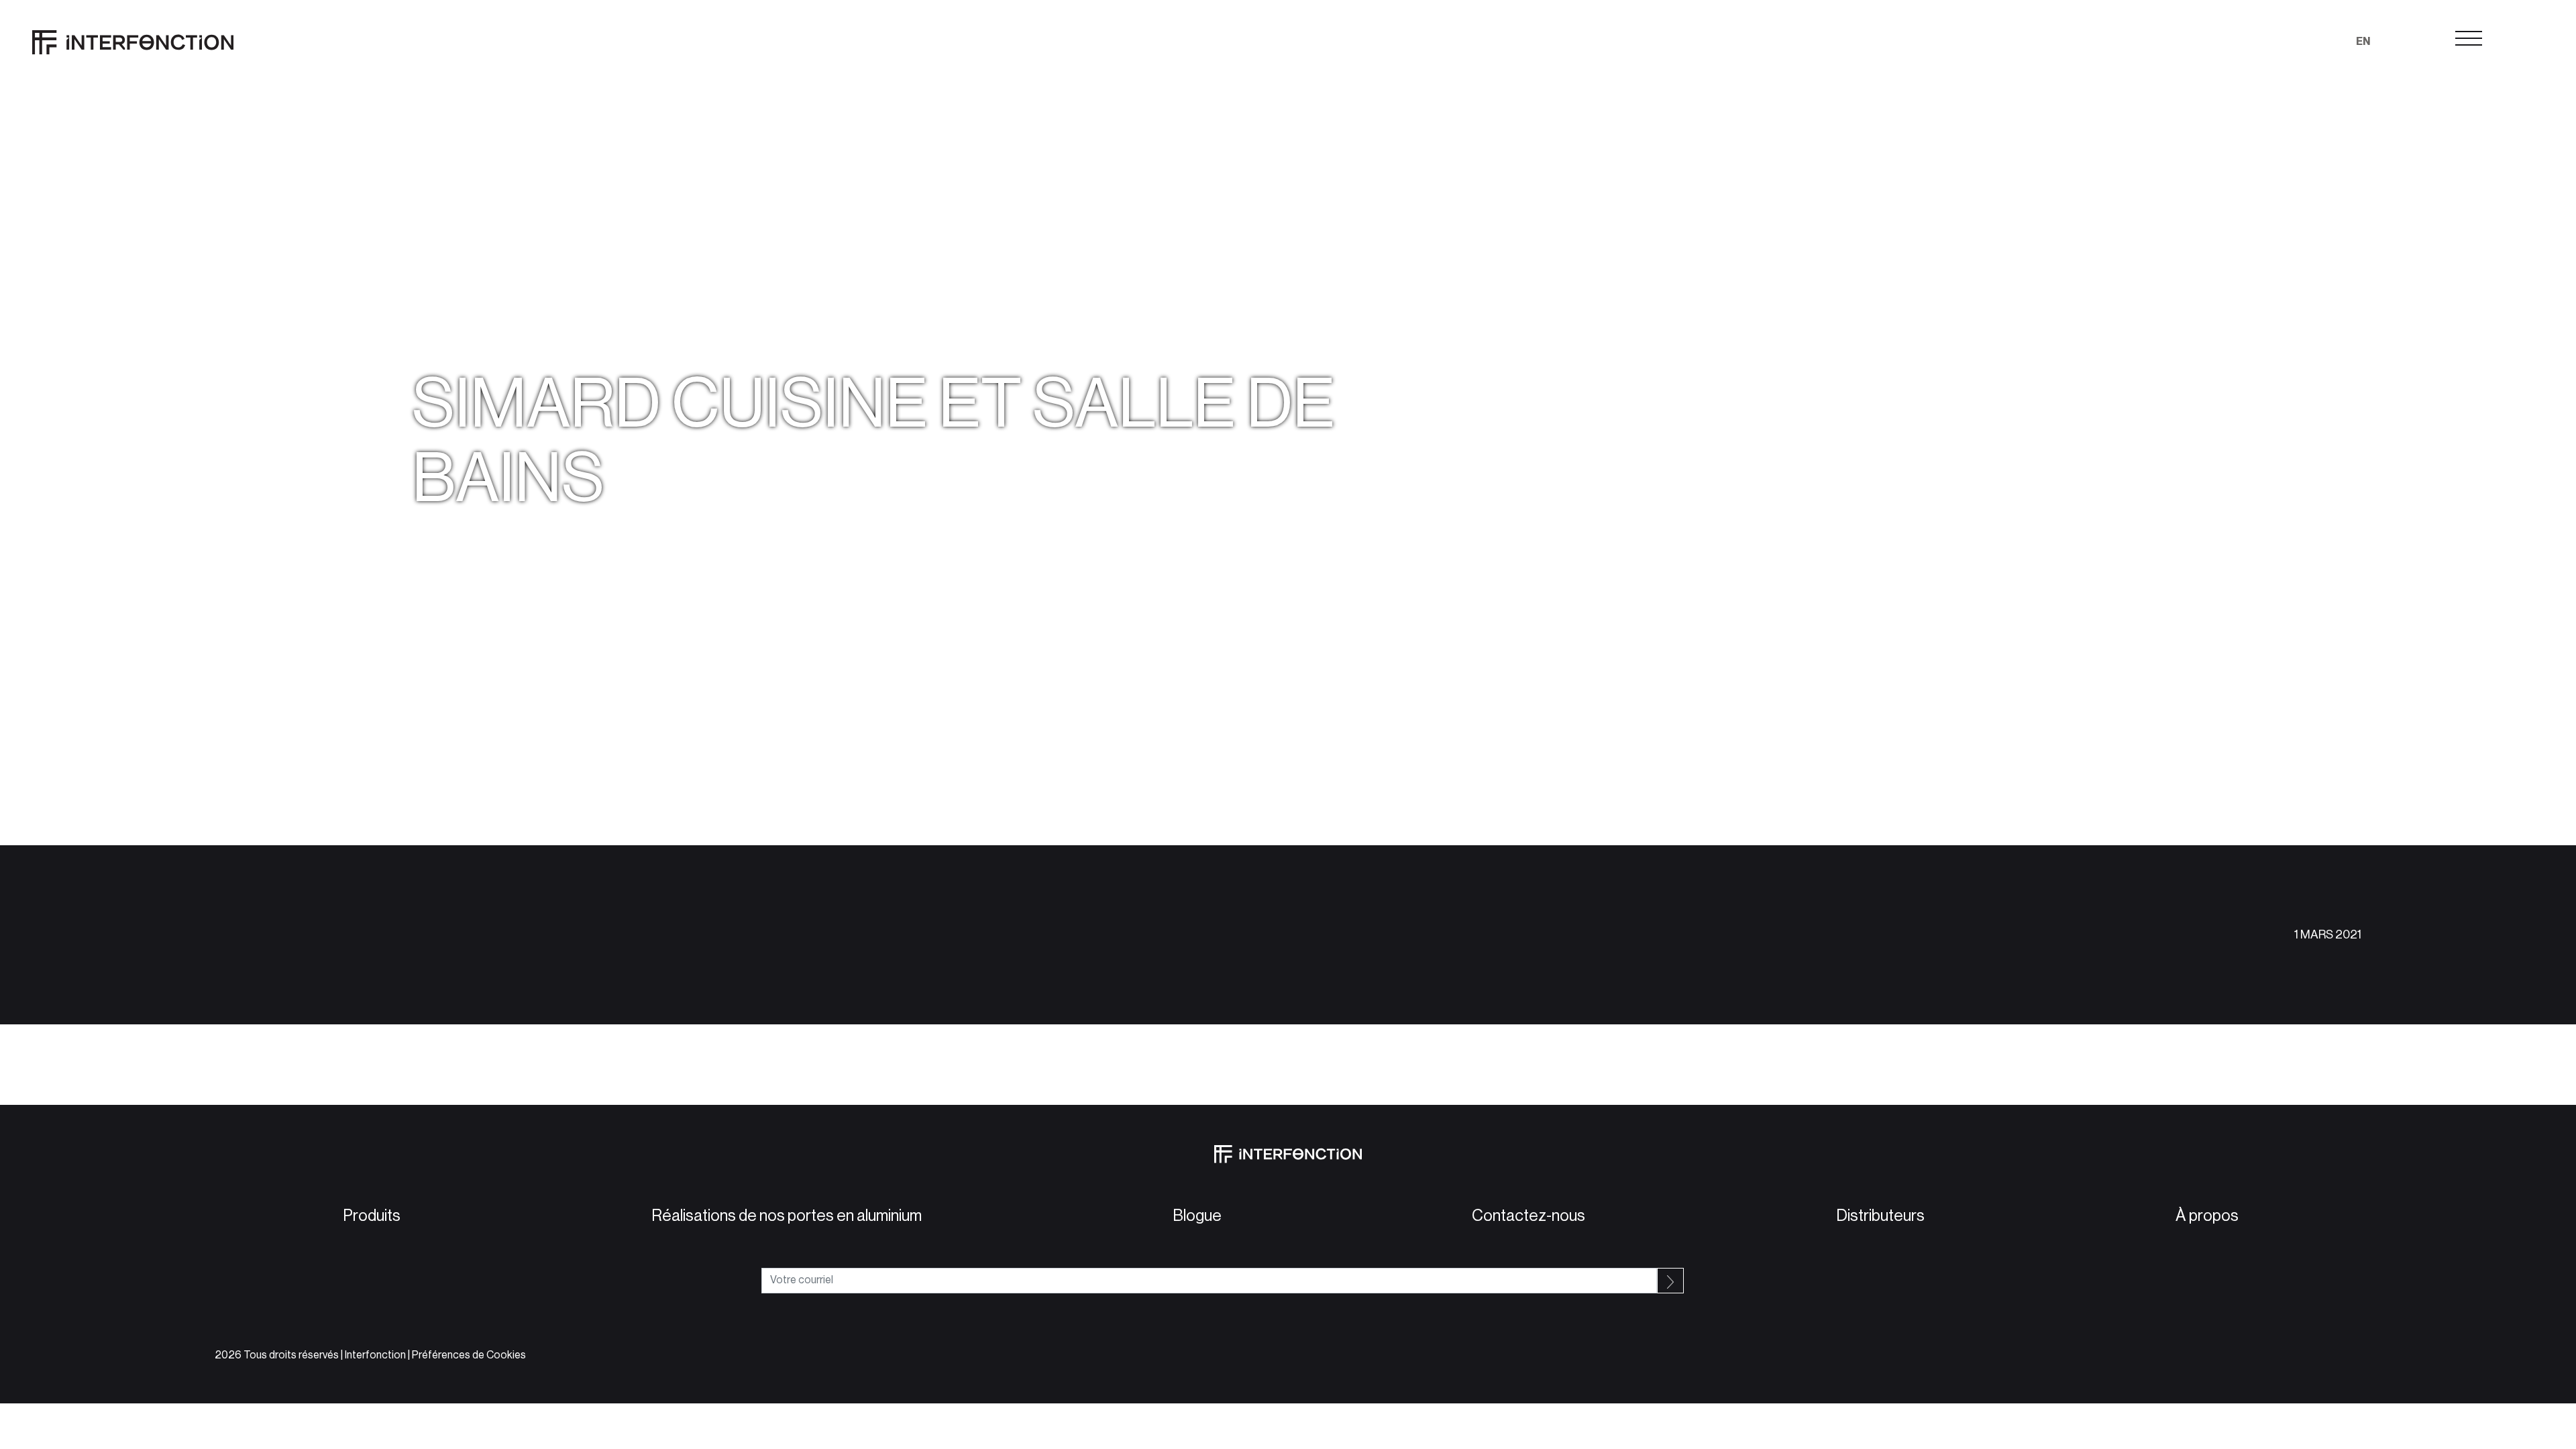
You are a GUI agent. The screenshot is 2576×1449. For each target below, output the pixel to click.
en (2363, 42)
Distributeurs (1878, 1216)
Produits (369, 1216)
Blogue (1194, 1216)
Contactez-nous (1526, 1216)
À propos (2204, 1216)
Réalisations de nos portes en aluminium (784, 1216)
